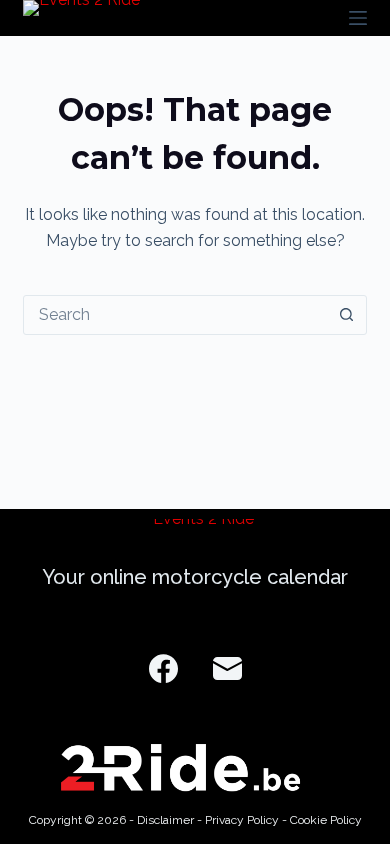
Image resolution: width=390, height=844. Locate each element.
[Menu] (358, 18)
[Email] (227, 668)
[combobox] (175, 315)
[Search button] (347, 315)
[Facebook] (163, 668)
